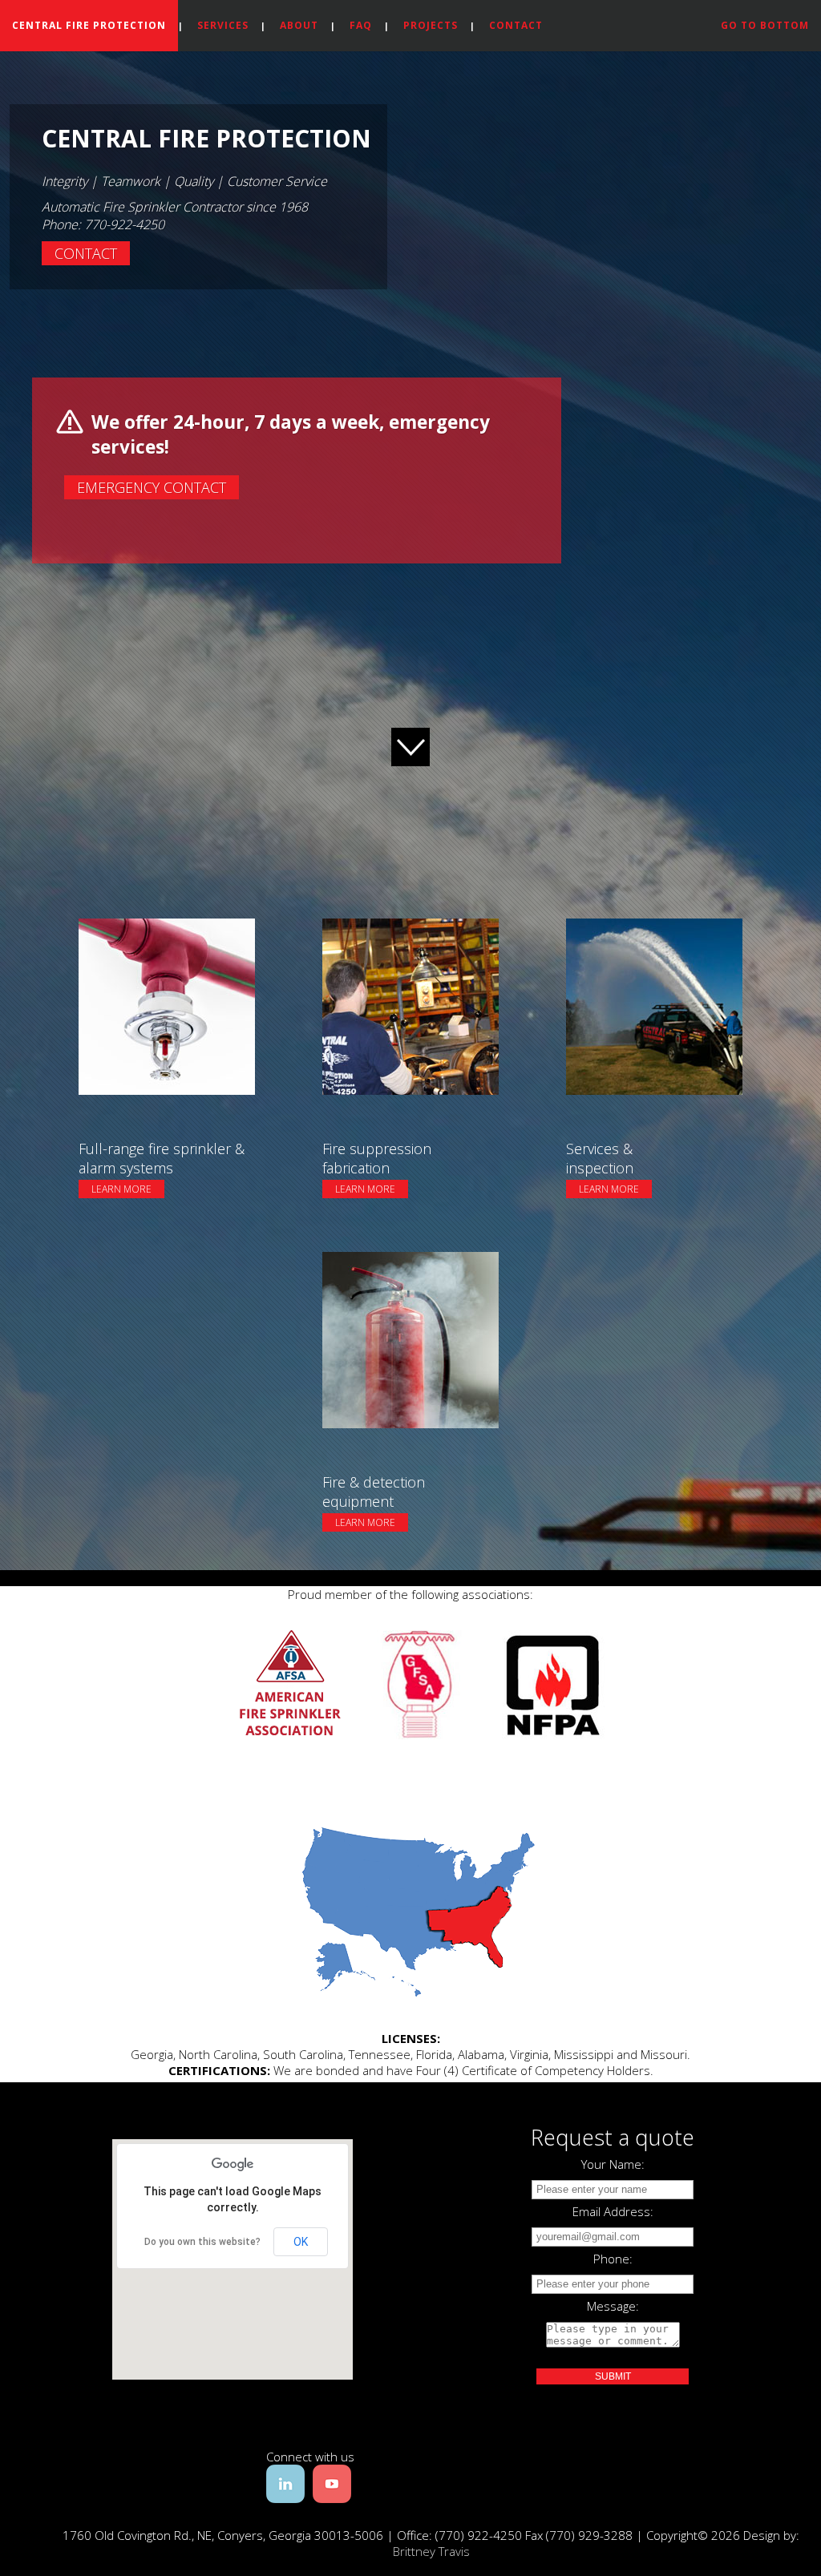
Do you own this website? (202, 2242)
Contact (516, 25)
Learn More (121, 1189)
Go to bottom (765, 25)
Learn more (125, 921)
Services (223, 25)
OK (301, 2242)
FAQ (361, 25)
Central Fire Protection (89, 25)
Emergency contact (152, 487)
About (299, 25)
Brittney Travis (431, 2551)
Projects (431, 25)
